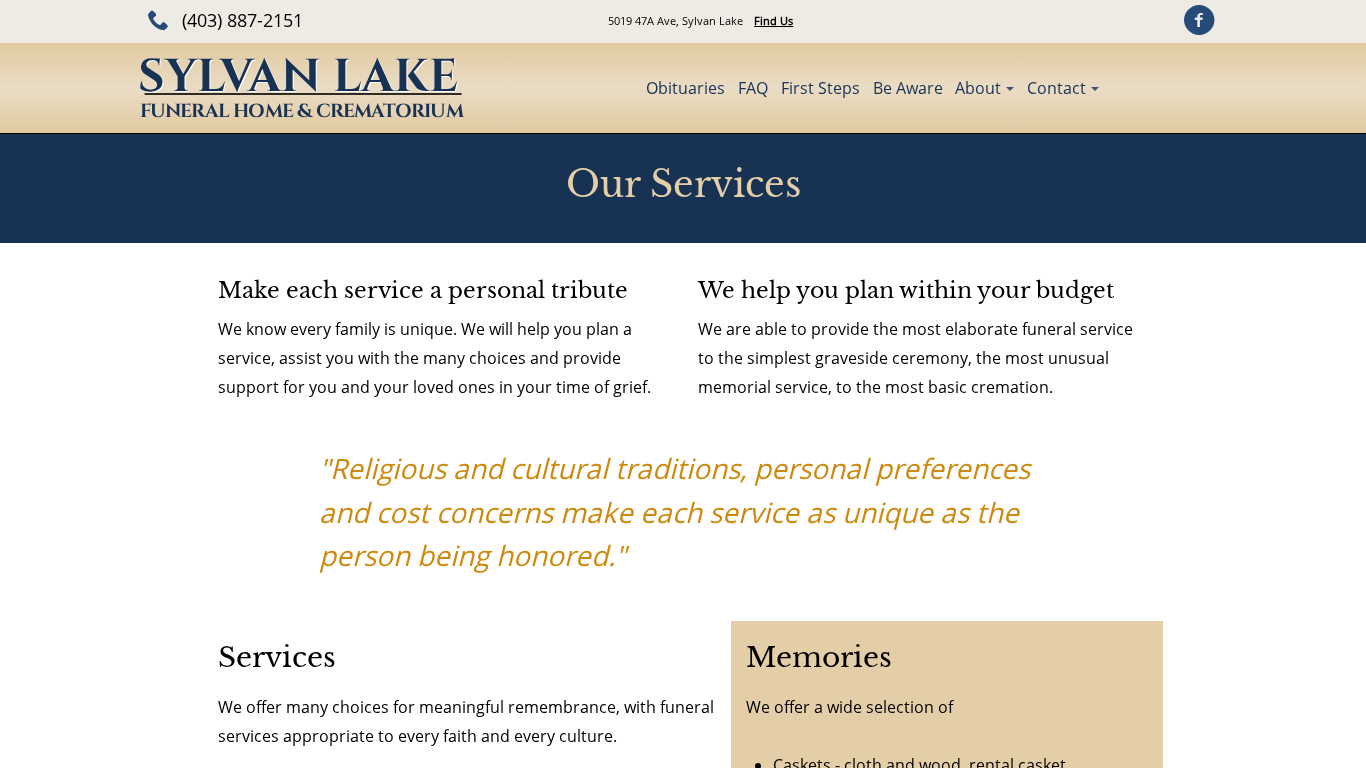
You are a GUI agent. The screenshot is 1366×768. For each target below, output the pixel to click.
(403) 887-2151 (242, 20)
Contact (1056, 88)
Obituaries (685, 88)
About (978, 88)
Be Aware (908, 88)
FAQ (753, 88)
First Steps (820, 88)
